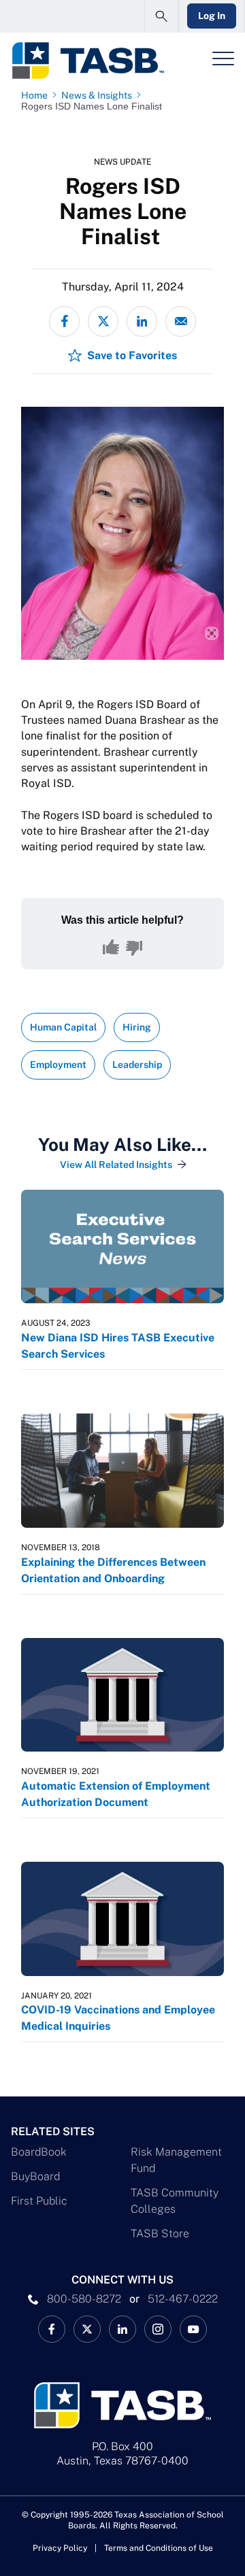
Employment (58, 1065)
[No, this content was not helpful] (134, 948)
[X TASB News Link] (87, 2329)
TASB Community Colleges (175, 2201)
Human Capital (63, 1027)
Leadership (137, 1065)
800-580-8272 (84, 2299)
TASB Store (160, 2234)
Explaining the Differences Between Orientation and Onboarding (113, 1570)
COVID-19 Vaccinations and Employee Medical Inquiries (118, 2018)
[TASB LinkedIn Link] (122, 2329)
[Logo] (87, 61)
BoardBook (39, 2152)
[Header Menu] (223, 58)
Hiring (137, 1027)
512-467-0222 (183, 2299)
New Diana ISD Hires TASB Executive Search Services (118, 1346)
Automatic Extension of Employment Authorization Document (116, 1794)
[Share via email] (181, 321)
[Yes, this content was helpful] (111, 948)
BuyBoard (35, 2176)
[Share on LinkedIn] (142, 321)
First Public (39, 2201)
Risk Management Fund (176, 2160)
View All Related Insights (116, 1165)
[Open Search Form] (161, 16)
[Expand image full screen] (212, 633)
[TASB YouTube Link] (193, 2329)
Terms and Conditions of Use (159, 2548)
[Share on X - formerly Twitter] (103, 321)
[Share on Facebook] (64, 321)
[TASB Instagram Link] (158, 2329)
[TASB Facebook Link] (52, 2329)
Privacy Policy (60, 2548)
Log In (212, 16)
